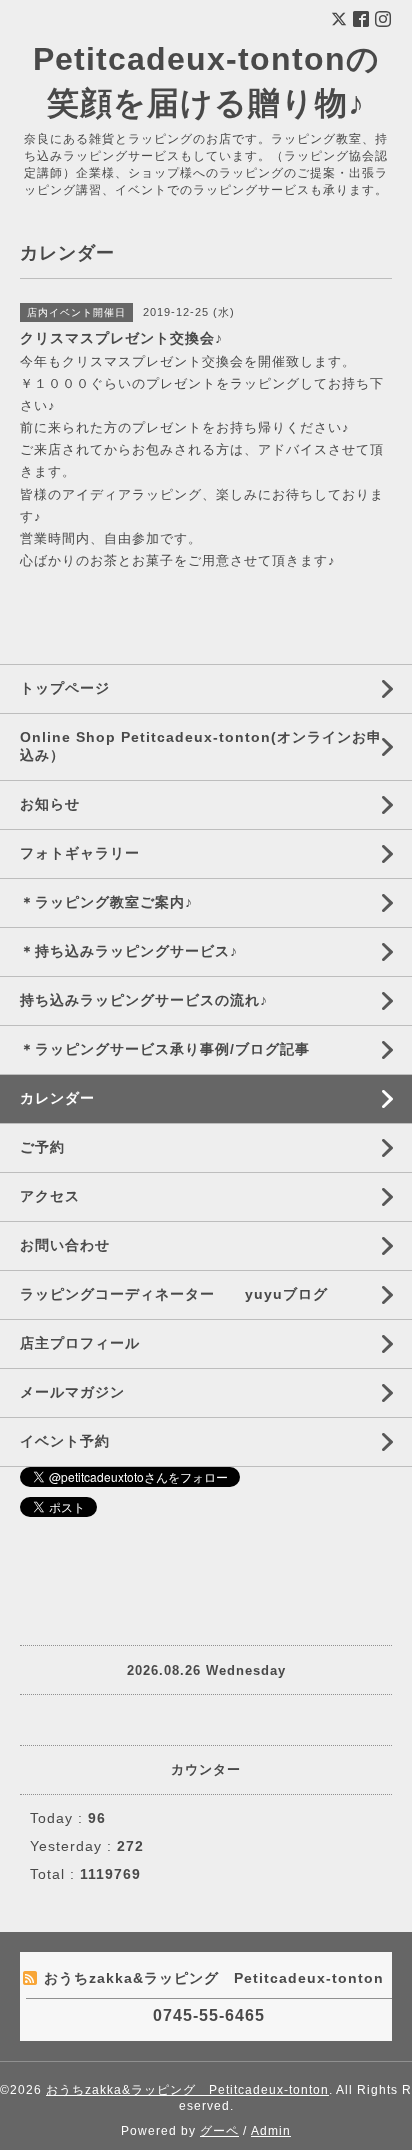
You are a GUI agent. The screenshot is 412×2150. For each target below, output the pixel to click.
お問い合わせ (65, 1245)
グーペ (219, 2131)
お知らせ (50, 804)
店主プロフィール (80, 1343)
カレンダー (57, 1098)
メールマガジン (72, 1392)
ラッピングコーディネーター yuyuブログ (174, 1294)
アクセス (50, 1196)
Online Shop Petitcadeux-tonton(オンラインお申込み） (201, 746)
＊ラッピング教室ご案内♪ (106, 902)
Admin (271, 2131)
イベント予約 (65, 1441)
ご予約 (42, 1147)
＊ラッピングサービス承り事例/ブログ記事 (165, 1049)
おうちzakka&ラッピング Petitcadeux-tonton (187, 2090)
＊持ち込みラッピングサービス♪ (129, 951)
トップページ (65, 688)
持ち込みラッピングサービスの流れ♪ (144, 1000)
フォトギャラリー (80, 853)
